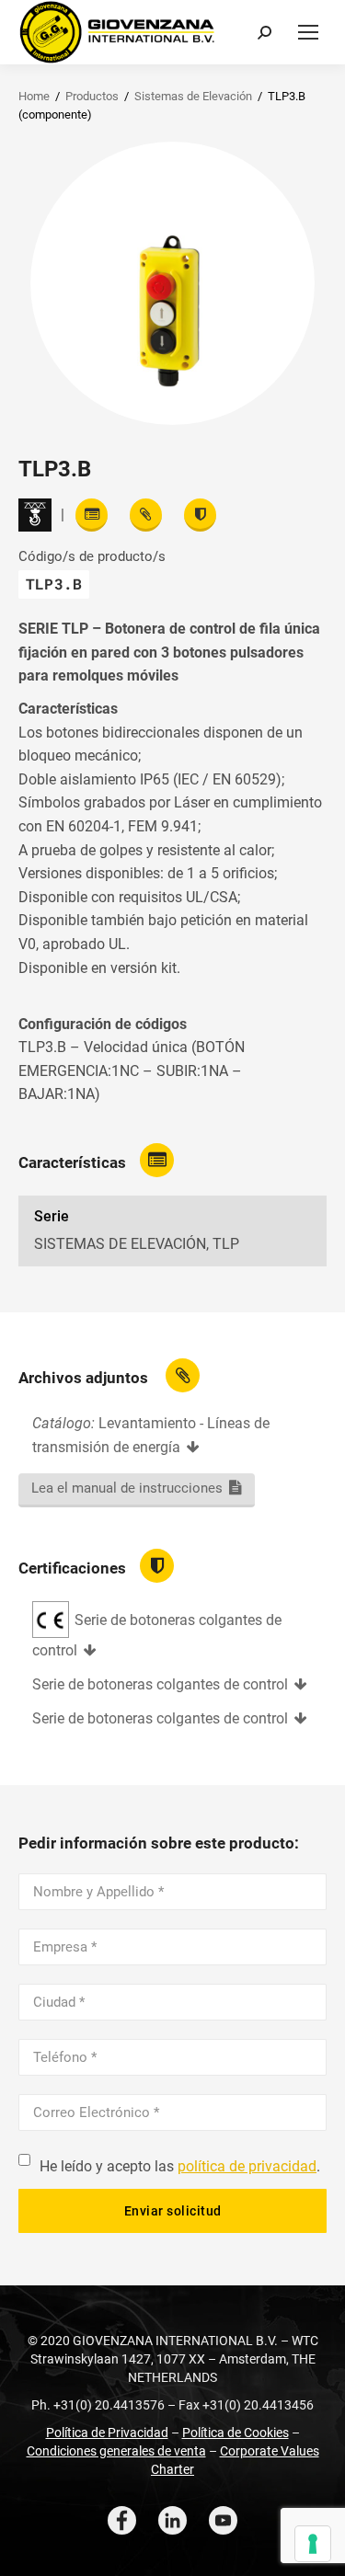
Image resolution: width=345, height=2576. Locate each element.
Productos (92, 96)
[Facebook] (122, 2520)
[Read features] (92, 515)
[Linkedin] (172, 2520)
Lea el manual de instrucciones (127, 1488)
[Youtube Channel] (223, 2520)
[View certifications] (200, 515)
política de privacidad (247, 2166)
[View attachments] (146, 515)
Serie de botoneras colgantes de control (160, 1684)
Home (34, 96)
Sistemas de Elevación (193, 96)
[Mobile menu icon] (308, 32)
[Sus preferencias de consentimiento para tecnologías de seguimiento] (313, 2544)
